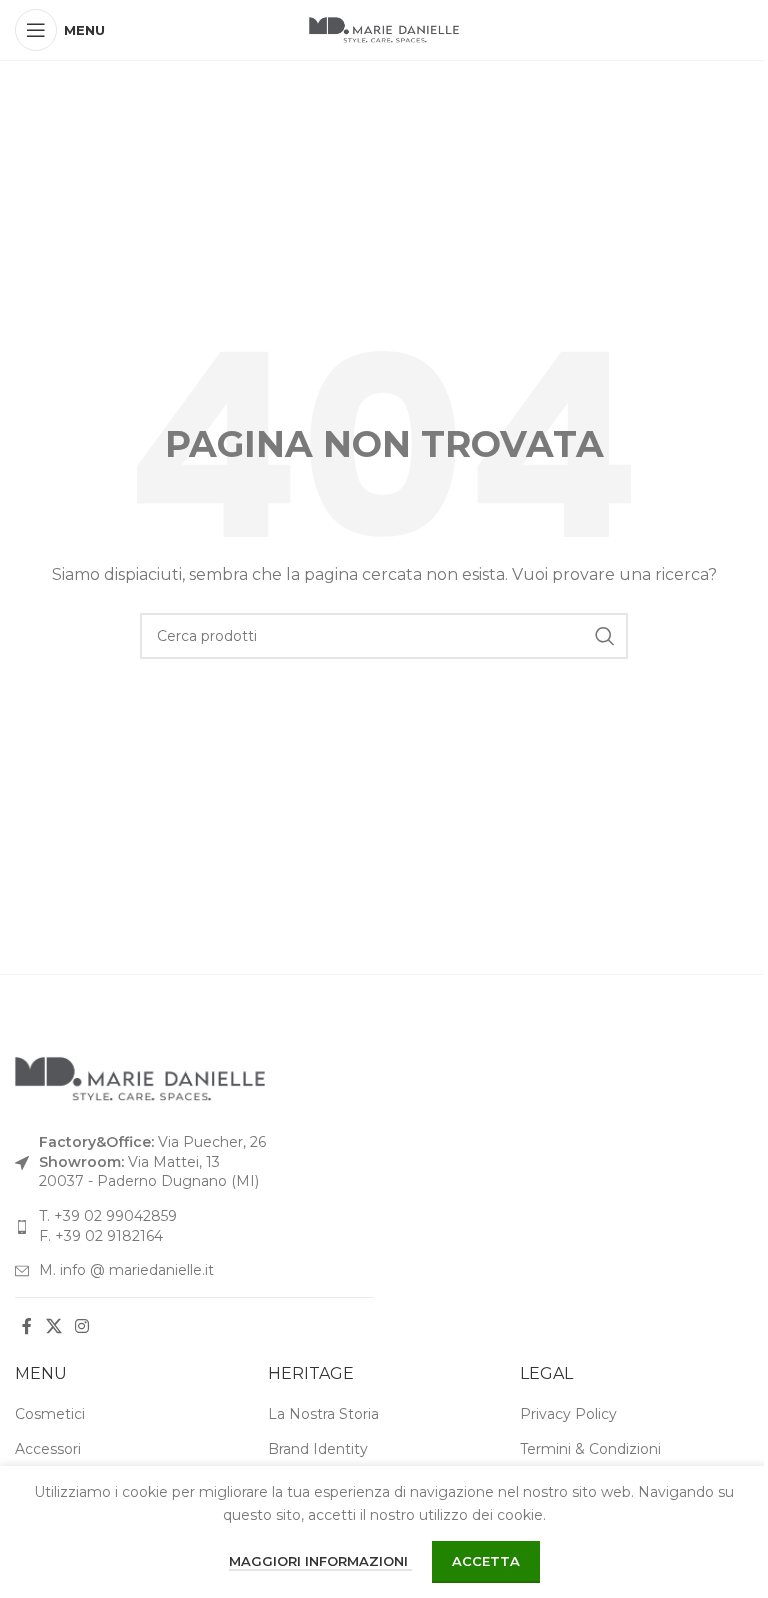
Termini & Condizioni (590, 1449)
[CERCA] (605, 636)
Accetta (486, 1561)
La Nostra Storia (323, 1414)
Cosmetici (50, 1414)
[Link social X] (53, 1327)
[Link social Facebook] (27, 1327)
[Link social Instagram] (81, 1327)
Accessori (48, 1449)
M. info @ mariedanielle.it (126, 1270)
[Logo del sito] (384, 29)
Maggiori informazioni (320, 1561)
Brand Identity (318, 1449)
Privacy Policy (568, 1414)
